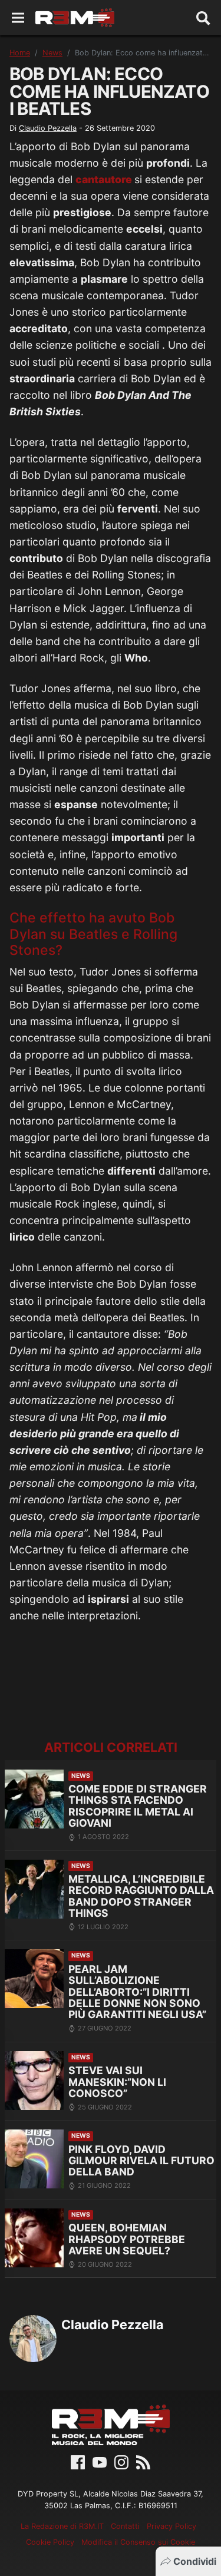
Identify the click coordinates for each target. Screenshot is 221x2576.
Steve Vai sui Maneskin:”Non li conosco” (117, 2082)
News (52, 53)
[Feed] (143, 2462)
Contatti (125, 2526)
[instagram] (121, 2462)
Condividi (195, 2561)
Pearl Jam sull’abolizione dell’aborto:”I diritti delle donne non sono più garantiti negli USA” (137, 1992)
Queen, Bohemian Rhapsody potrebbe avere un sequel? (127, 2239)
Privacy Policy (171, 2526)
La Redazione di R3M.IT (62, 2526)
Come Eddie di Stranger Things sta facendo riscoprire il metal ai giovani (138, 1806)
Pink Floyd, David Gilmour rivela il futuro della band (141, 2161)
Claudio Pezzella (48, 128)
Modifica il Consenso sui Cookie (138, 2542)
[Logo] (75, 18)
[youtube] (100, 2462)
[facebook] (78, 2462)
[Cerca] (203, 18)
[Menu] (18, 18)
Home (20, 53)
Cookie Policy (50, 2542)
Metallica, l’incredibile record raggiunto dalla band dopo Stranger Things (141, 1896)
